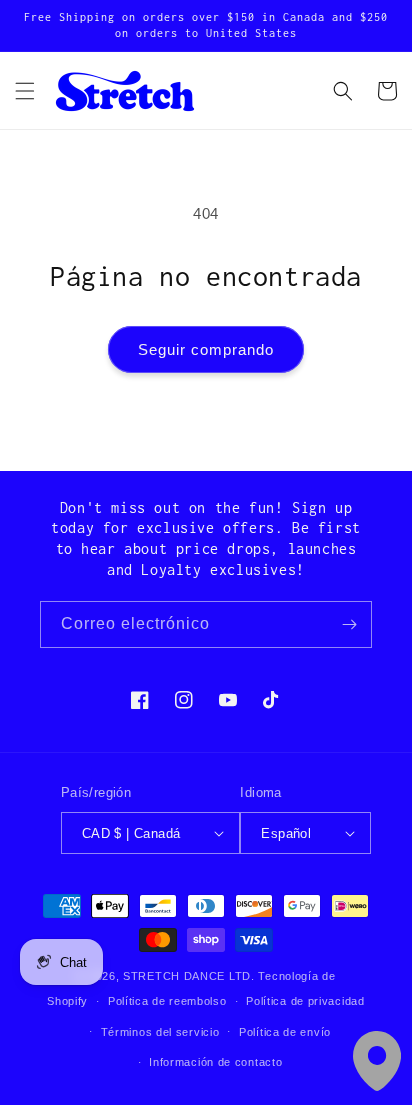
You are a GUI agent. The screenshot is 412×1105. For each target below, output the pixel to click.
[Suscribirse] (349, 624)
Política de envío (285, 1032)
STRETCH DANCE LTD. (189, 976)
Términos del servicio (160, 1032)
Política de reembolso (167, 1001)
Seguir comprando (206, 349)
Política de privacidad (305, 1001)
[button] (25, 91)
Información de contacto (215, 1062)
